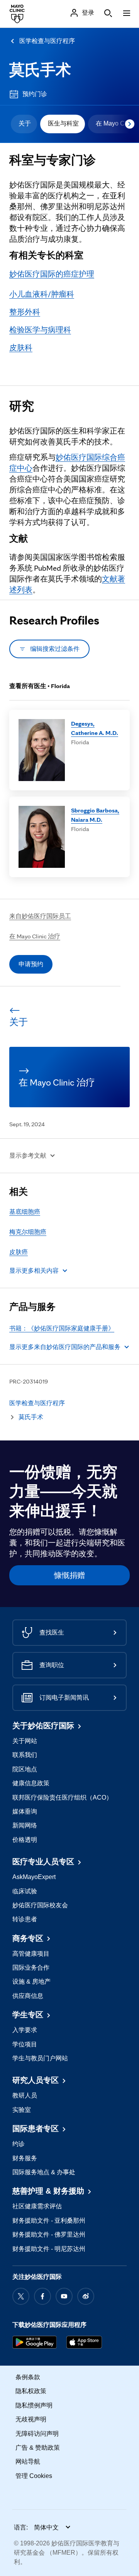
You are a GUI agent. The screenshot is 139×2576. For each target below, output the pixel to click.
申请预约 (31, 964)
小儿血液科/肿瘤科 (42, 294)
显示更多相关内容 (34, 1271)
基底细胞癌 (25, 1212)
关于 (25, 123)
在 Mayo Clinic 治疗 (35, 936)
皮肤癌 (19, 1252)
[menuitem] (24, 124)
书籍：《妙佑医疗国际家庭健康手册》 (62, 1328)
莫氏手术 (40, 70)
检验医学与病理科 (40, 330)
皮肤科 (21, 348)
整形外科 (25, 312)
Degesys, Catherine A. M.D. (95, 728)
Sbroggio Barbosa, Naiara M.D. (95, 815)
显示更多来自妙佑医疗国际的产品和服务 (65, 1347)
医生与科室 (63, 123)
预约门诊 (35, 94)
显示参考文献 (28, 1156)
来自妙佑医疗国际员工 (40, 916)
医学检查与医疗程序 (47, 41)
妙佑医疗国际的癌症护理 (52, 274)
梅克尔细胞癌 (28, 1232)
